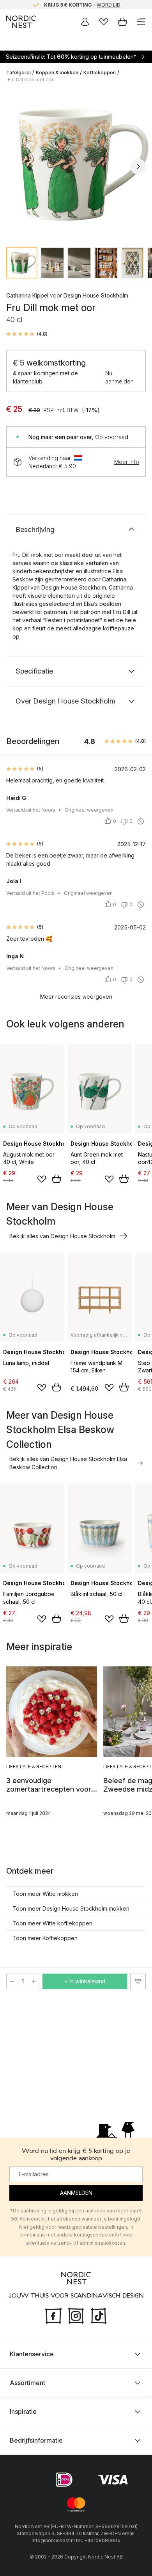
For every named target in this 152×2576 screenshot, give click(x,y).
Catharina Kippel (27, 295)
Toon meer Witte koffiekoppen (52, 1923)
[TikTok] (99, 2315)
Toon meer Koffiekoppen (45, 1938)
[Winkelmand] (122, 22)
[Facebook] (53, 2315)
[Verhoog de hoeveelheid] (34, 1981)
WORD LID (109, 4)
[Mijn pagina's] (85, 22)
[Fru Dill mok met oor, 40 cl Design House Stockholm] (76, 165)
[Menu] (141, 22)
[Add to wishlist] (42, 1179)
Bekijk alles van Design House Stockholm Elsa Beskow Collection (68, 1463)
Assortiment (27, 2383)
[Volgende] (138, 166)
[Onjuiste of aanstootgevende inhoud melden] (141, 821)
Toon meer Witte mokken (45, 1894)
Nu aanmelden (119, 377)
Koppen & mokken (57, 73)
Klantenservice (32, 2354)
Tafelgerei (19, 73)
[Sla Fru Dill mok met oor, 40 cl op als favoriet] (138, 1981)
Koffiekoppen (100, 73)
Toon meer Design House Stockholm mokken (71, 1908)
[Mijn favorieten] (104, 22)
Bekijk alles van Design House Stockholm (62, 1236)
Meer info (127, 462)
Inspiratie (23, 2411)
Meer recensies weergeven (76, 997)
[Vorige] (14, 166)
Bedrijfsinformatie (36, 2440)
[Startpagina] (21, 22)
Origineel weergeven (89, 810)
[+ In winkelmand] (57, 1179)
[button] (27, 334)
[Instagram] (76, 2315)
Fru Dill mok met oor (31, 80)
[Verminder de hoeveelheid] (12, 1981)
